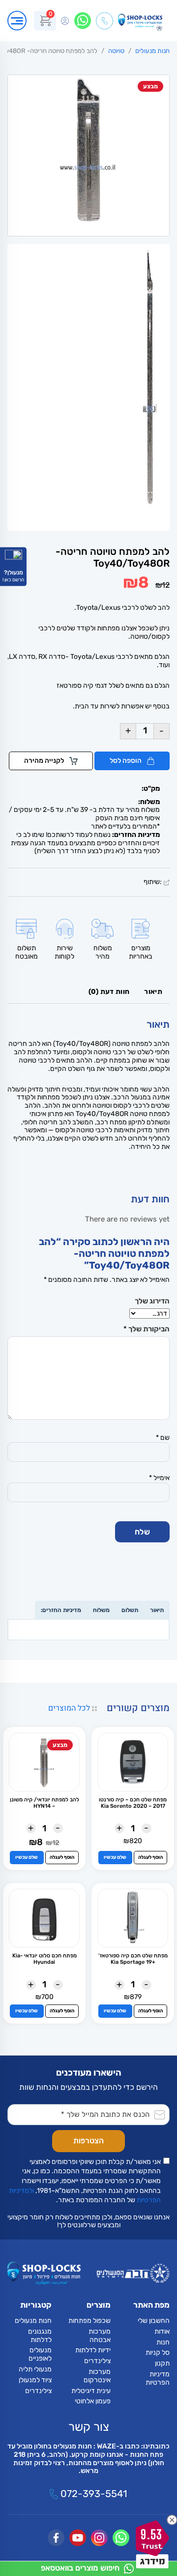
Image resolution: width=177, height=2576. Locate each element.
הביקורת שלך (147, 1329)
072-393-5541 (93, 2494)
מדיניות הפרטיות (158, 2378)
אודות (162, 2331)
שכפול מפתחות (89, 2321)
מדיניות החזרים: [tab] (61, 1610)
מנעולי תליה (35, 2369)
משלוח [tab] (101, 1610)
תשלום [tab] (130, 1610)
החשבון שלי (154, 2321)
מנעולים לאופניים (40, 2354)
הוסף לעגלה (150, 1857)
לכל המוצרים (70, 1708)
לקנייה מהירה (45, 761)
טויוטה (116, 51)
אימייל (159, 1478)
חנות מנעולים (152, 51)
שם (163, 1438)
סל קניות (158, 2353)
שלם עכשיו (115, 1857)
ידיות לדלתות (93, 2350)
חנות (163, 2342)
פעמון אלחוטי (93, 2401)
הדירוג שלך (152, 1301)
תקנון (162, 2363)
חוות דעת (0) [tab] (109, 992)
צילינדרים (97, 2361)
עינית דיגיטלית (91, 2391)
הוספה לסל (126, 761)
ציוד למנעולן (35, 2380)
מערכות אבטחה (100, 2336)
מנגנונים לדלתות (40, 2336)
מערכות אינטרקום (97, 2376)
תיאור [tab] (153, 992)
